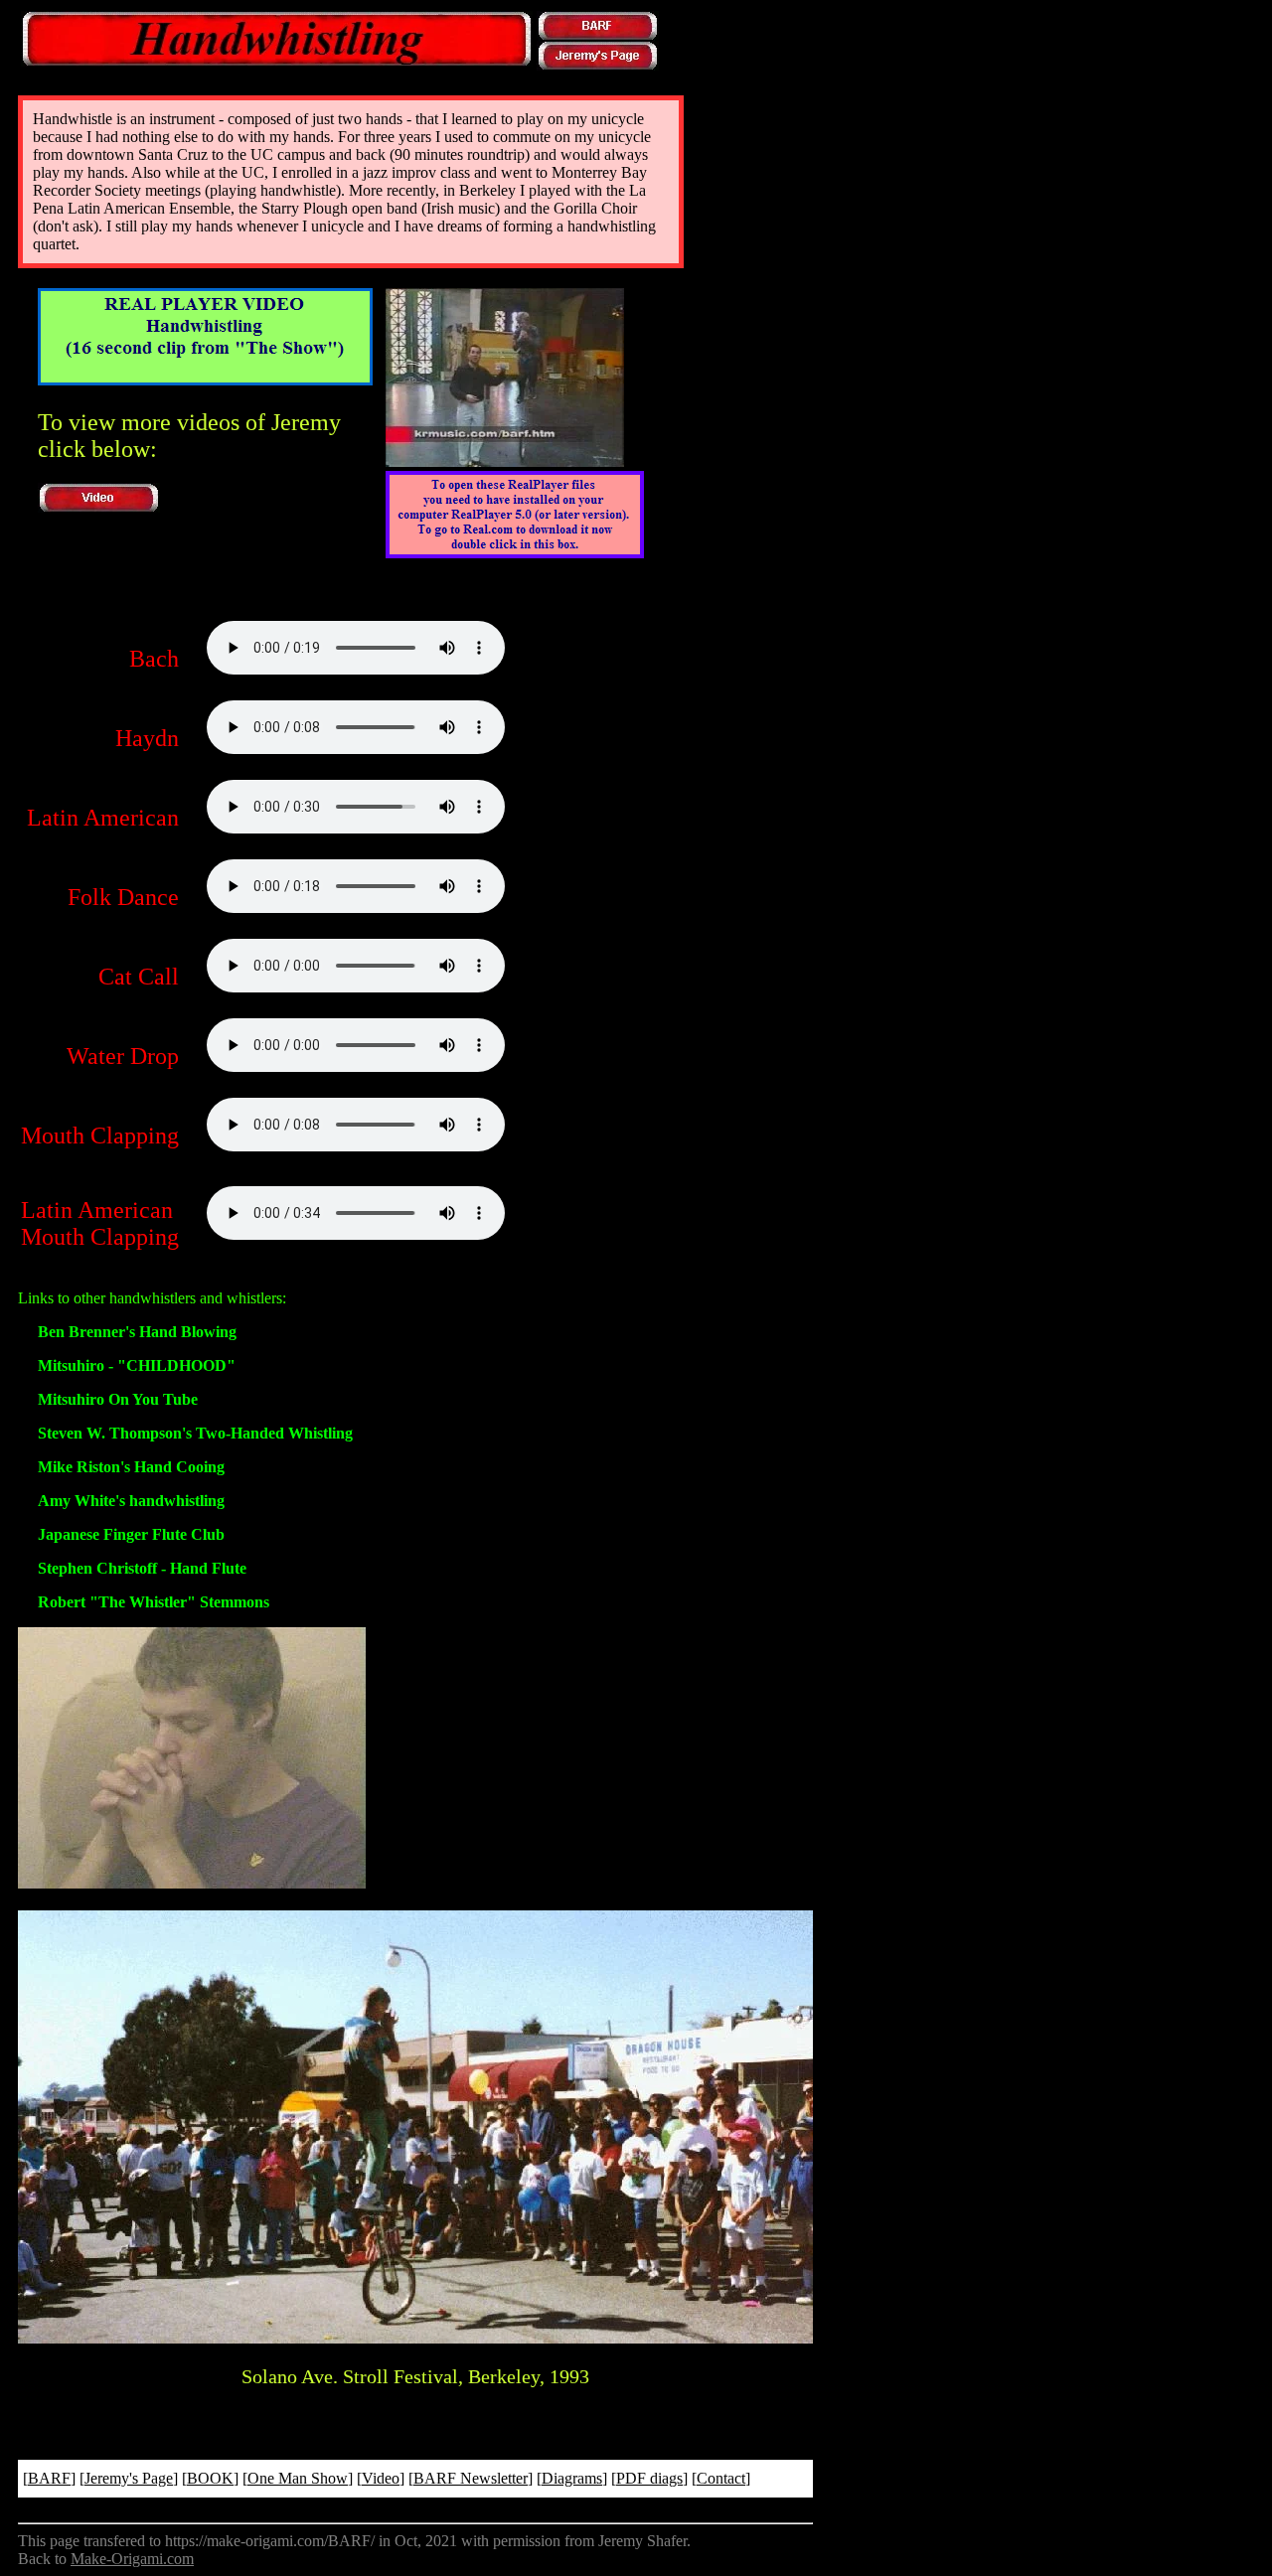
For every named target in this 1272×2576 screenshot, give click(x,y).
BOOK (210, 2478)
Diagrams (572, 2478)
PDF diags (649, 2478)
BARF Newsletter (471, 2478)
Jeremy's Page (129, 2478)
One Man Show (298, 2478)
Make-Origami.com (132, 2559)
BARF (49, 2478)
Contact (721, 2478)
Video (381, 2478)
